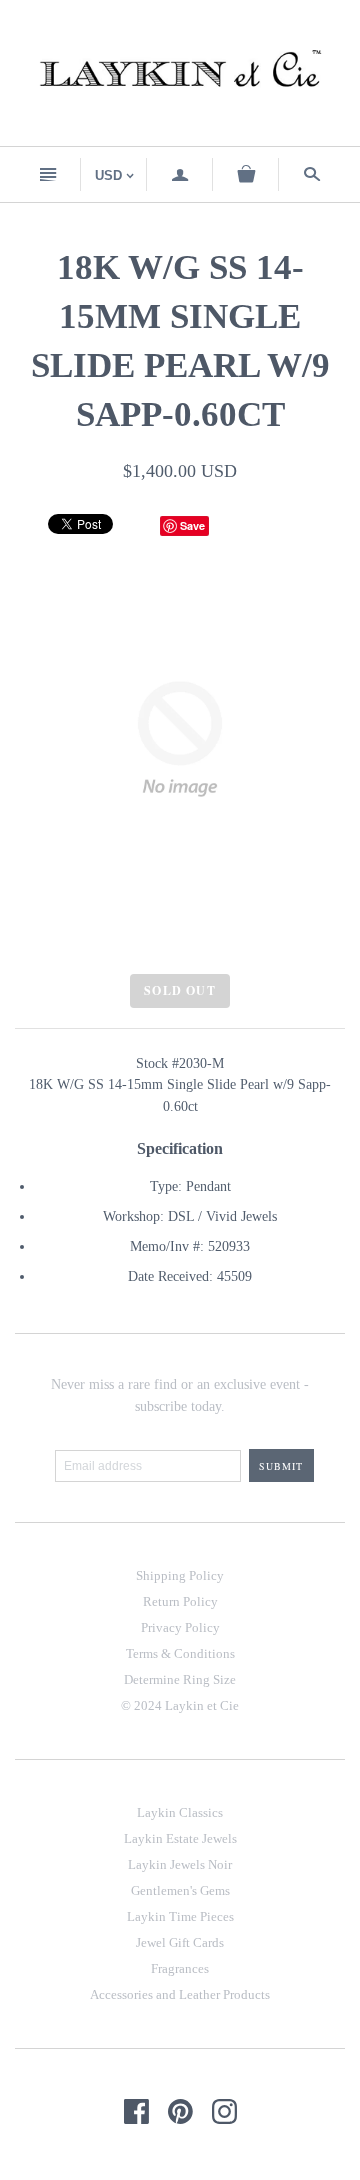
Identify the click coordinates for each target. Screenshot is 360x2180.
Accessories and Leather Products (180, 1994)
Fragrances (180, 1968)
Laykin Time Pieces (180, 1916)
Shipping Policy (180, 1575)
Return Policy (180, 1601)
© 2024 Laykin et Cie (180, 1705)
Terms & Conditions (180, 1653)
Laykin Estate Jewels (180, 1838)
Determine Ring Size (180, 1679)
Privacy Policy (180, 1627)
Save (192, 525)
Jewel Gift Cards (180, 1942)
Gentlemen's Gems (180, 1890)
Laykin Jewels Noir (180, 1864)
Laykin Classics (180, 1812)
